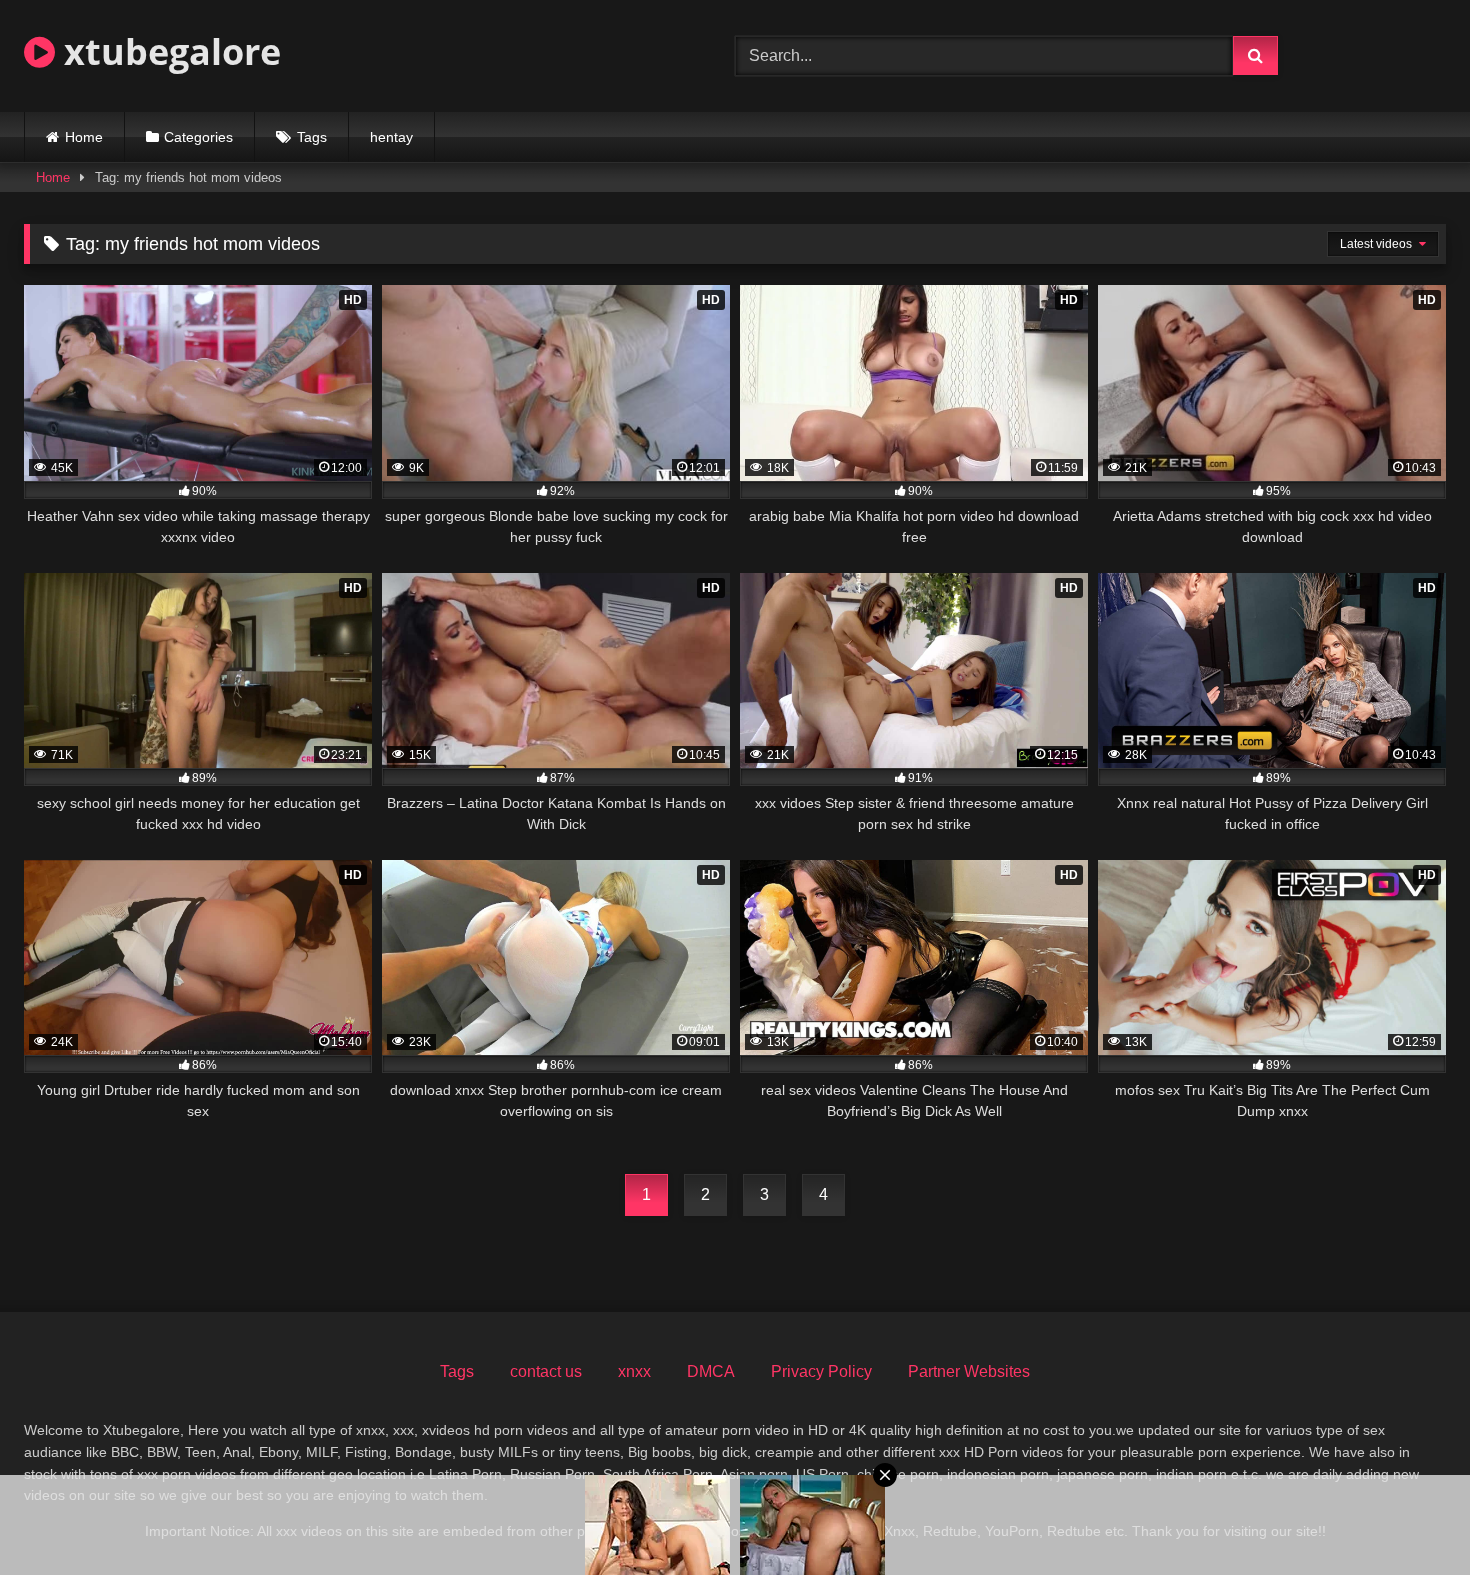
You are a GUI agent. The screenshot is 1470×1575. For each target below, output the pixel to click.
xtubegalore (168, 51)
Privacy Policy (821, 1371)
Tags (312, 137)
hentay (391, 137)
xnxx (634, 1371)
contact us (546, 1371)
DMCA (711, 1371)
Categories (198, 137)
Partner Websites (969, 1371)
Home (84, 137)
